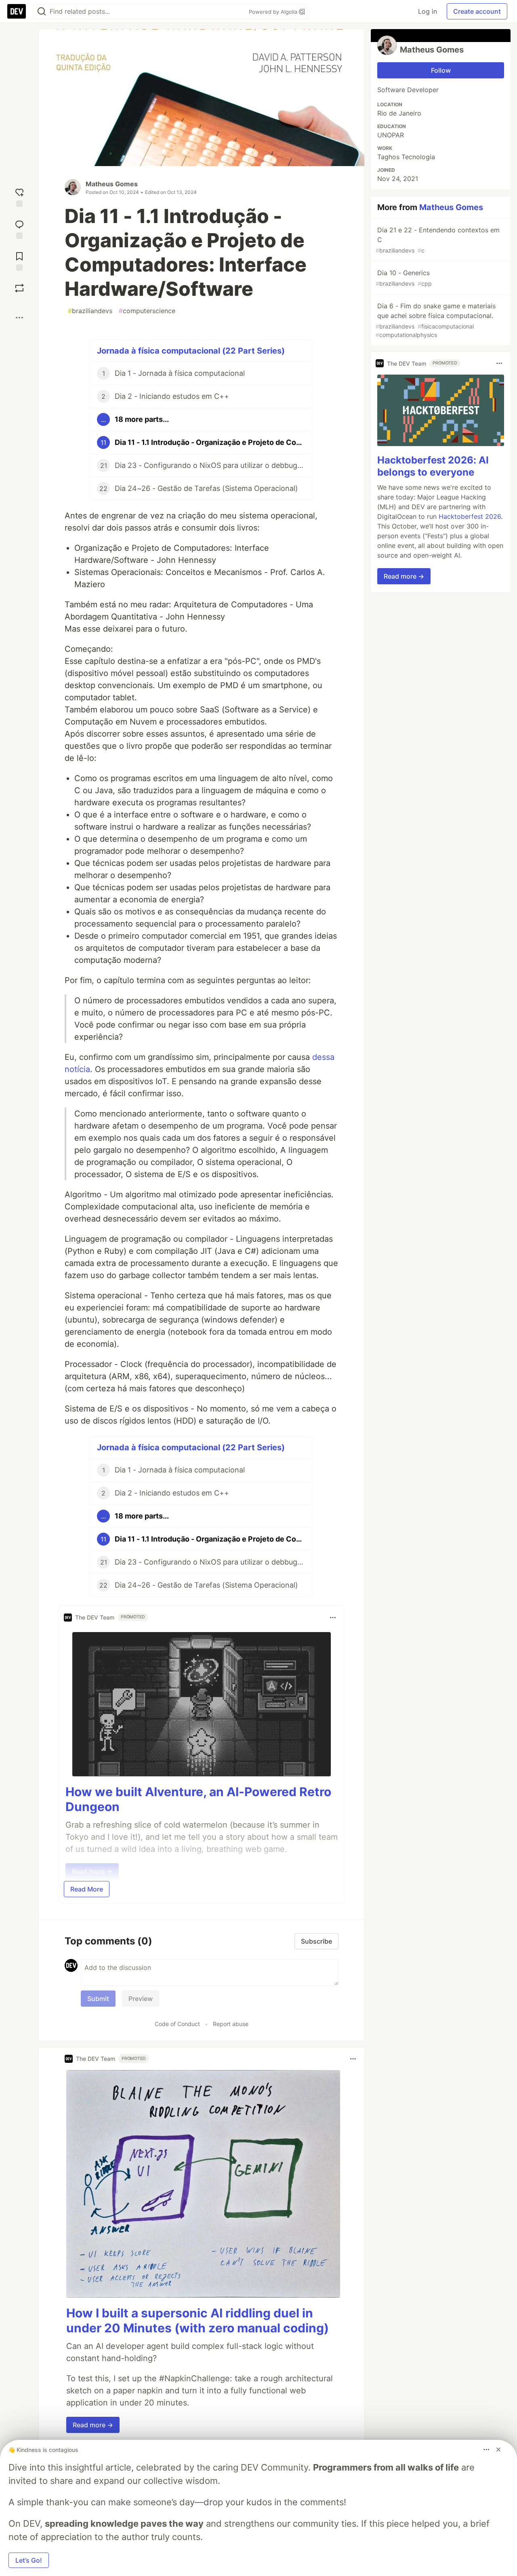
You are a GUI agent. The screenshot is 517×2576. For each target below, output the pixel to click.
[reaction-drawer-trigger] (19, 197)
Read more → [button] (93, 2425)
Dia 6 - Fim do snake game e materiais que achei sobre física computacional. (436, 320)
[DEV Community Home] (17, 11)
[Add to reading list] (19, 260)
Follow (441, 70)
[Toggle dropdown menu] (333, 1618)
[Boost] (19, 288)
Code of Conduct (177, 2024)
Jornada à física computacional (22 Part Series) (191, 351)
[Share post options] (19, 318)
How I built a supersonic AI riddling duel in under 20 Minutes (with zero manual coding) (198, 2321)
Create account (477, 11)
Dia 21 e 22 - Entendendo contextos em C (438, 240)
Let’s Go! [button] (29, 2560)
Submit (98, 1999)
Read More (87, 1889)
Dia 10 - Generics (404, 278)
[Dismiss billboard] (498, 2450)
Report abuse (231, 2024)
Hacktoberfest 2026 (470, 516)
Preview (141, 1999)
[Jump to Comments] (19, 229)
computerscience (147, 311)
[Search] (42, 12)
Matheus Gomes (112, 184)
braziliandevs (90, 311)
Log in (428, 11)
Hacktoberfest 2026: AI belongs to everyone (433, 466)
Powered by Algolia (274, 12)
